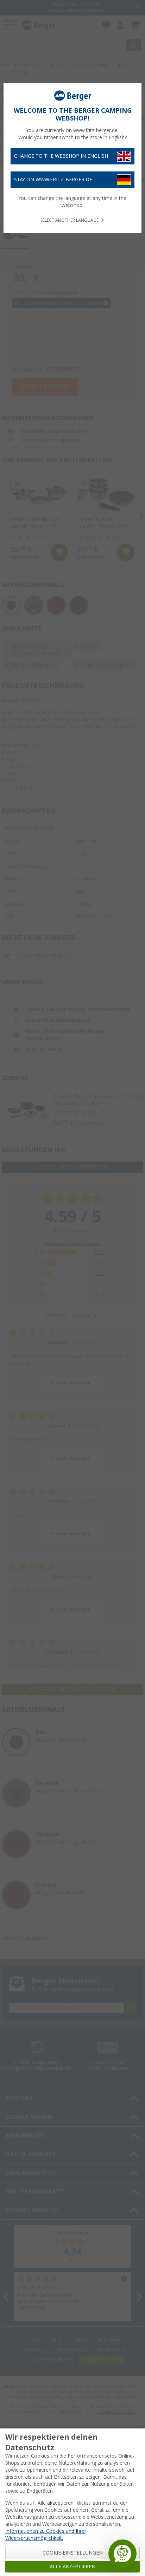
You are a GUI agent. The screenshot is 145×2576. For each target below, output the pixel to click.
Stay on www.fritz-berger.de (53, 180)
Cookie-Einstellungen (73, 2553)
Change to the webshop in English (61, 156)
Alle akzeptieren (72, 2567)
